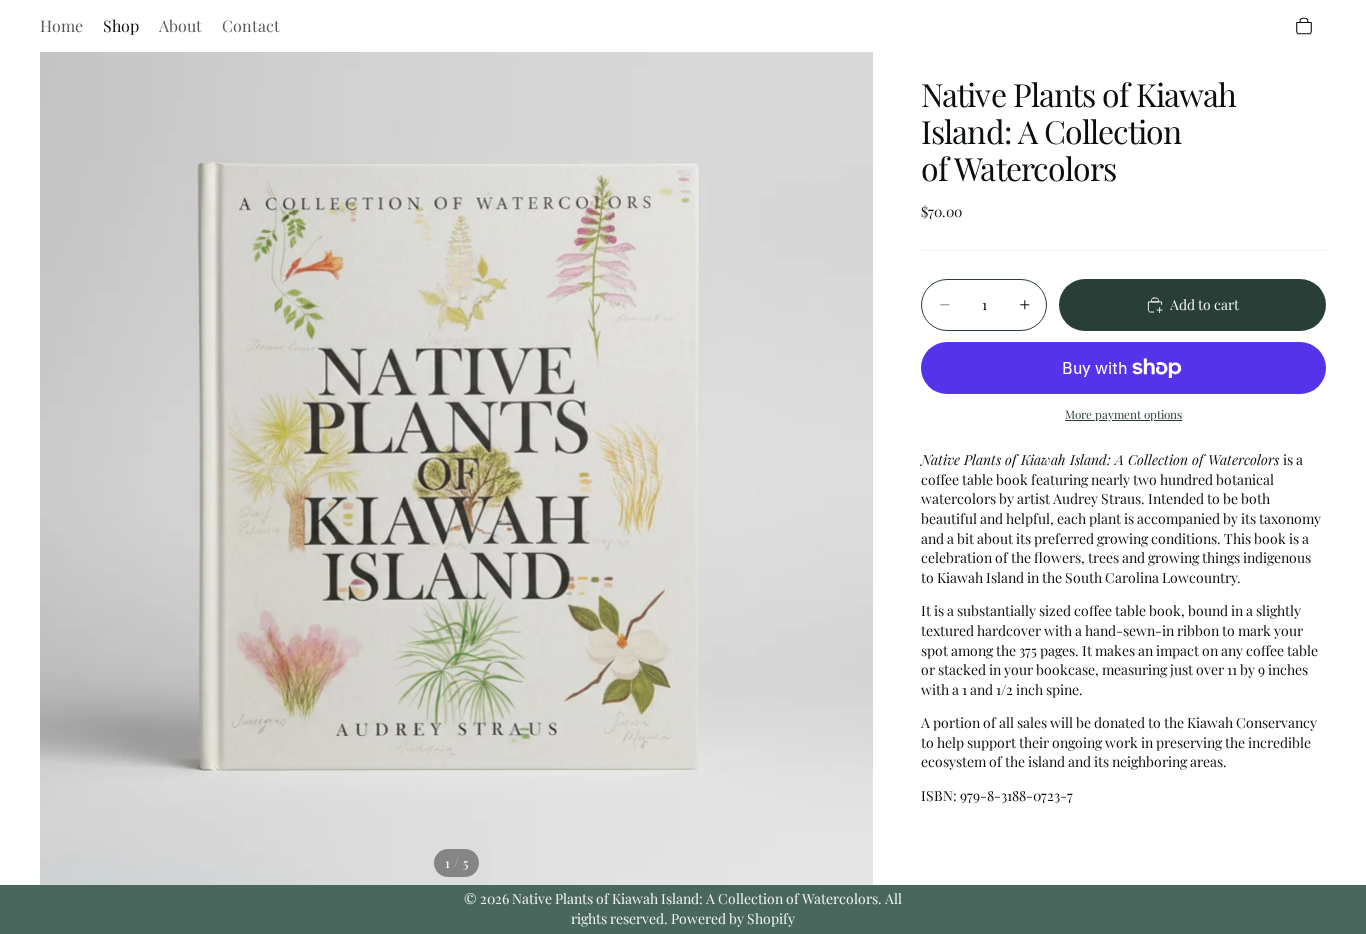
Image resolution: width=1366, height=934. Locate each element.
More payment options (1123, 414)
